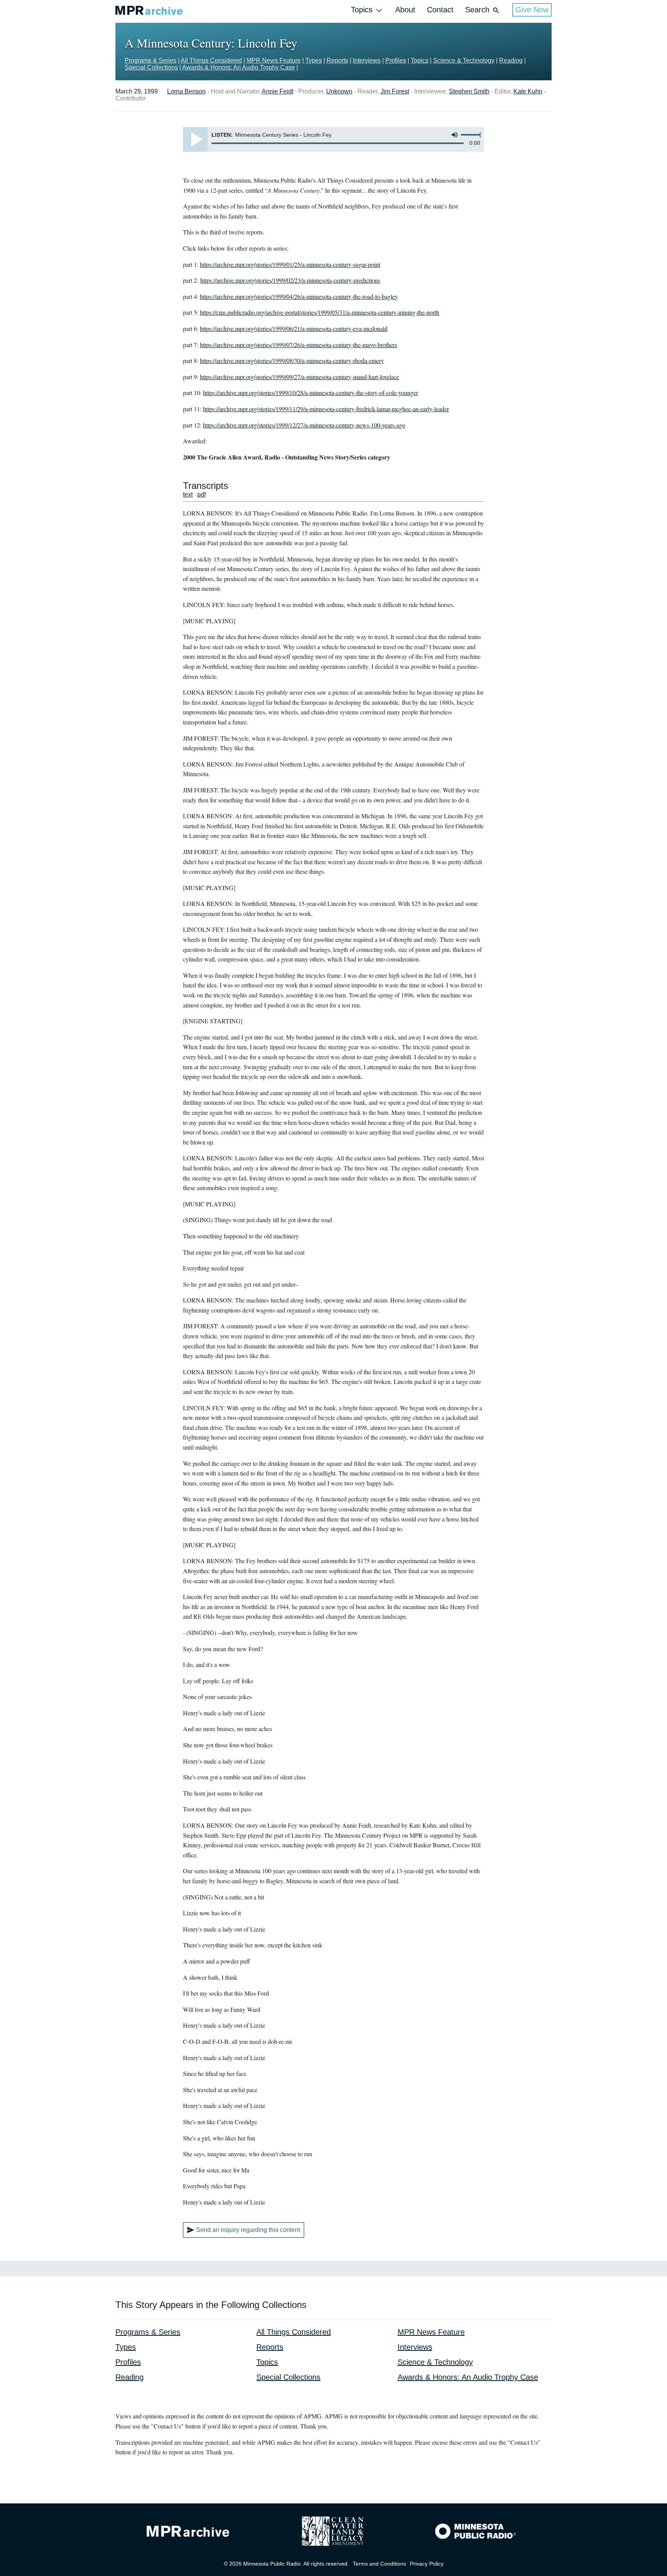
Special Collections (151, 67)
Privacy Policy (427, 2564)
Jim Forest (395, 91)
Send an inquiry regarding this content (248, 2230)
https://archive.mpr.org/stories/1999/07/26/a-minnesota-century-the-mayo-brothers (299, 345)
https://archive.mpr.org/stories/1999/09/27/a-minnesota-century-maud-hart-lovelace (300, 377)
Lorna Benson (186, 91)
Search (477, 10)
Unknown (339, 91)
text (188, 494)
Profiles (396, 60)
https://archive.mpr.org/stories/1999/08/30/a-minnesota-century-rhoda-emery (292, 360)
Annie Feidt (278, 91)
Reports (337, 60)
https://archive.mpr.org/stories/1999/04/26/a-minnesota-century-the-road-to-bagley (299, 296)
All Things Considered (211, 60)
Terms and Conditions (379, 2564)
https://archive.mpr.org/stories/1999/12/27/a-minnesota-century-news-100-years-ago (304, 425)
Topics (362, 10)
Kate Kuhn (528, 91)
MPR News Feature (274, 60)
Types (314, 60)
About (405, 10)
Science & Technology (464, 60)
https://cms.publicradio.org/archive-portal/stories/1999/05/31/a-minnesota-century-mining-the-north (320, 312)
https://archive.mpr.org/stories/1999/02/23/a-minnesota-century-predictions (290, 280)
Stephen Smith (469, 91)
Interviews (367, 60)
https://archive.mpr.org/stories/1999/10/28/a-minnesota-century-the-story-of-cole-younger (311, 393)
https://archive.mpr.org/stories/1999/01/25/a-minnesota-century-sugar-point (290, 264)
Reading (511, 60)
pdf (201, 494)
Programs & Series (151, 60)
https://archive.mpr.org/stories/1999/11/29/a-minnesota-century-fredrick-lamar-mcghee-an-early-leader (326, 409)
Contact (440, 10)
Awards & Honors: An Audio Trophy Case (239, 67)
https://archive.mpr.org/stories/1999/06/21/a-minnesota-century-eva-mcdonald (294, 328)
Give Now (532, 10)
